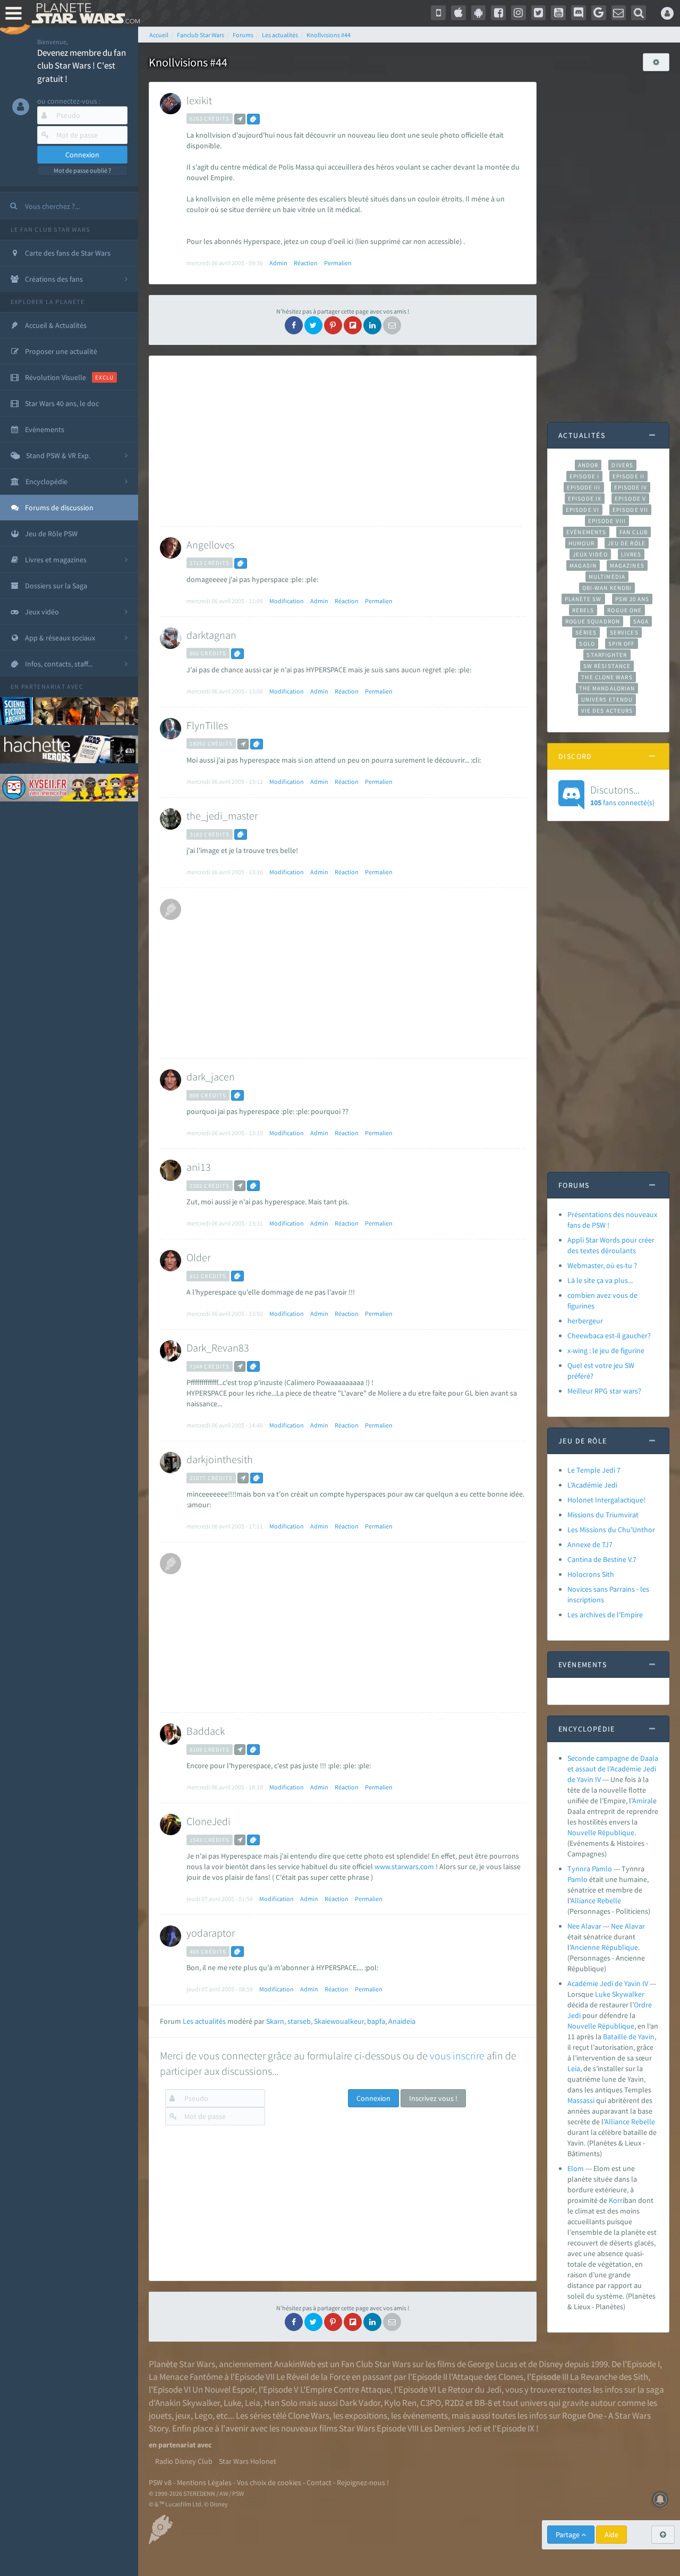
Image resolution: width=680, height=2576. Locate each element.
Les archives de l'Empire (605, 1615)
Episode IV (631, 487)
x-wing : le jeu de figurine (606, 1350)
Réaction (306, 263)
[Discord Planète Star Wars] (579, 13)
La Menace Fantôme (186, 2377)
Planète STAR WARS (84, 13)
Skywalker (628, 1994)
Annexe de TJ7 (590, 1544)
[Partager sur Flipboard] (353, 325)
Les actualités (204, 2021)
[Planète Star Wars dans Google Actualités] (599, 13)
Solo (587, 644)
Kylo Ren (400, 2403)
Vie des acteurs (607, 711)
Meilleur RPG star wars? (604, 1391)
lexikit (199, 100)
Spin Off (622, 644)
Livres (631, 554)
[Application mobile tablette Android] (479, 13)
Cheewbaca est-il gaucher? (609, 1336)
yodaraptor (211, 1933)
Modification (287, 601)
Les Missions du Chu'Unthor (611, 1530)
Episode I (584, 476)
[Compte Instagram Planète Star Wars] (518, 13)
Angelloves (210, 544)
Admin (278, 263)
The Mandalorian (607, 688)
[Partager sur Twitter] (313, 325)
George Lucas (492, 2364)
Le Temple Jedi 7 (594, 1470)
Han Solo (281, 2403)
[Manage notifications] (660, 2499)
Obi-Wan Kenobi (607, 588)
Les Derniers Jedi (451, 2428)
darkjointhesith (220, 1459)
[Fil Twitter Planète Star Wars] (539, 13)
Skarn (275, 2021)
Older (198, 1257)
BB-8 (483, 2403)
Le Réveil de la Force (313, 2377)
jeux (183, 2415)
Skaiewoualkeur (339, 2021)
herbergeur (585, 1321)
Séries (586, 632)
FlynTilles (207, 725)
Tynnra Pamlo (590, 1869)
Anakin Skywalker (188, 2403)
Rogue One (624, 610)
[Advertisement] (341, 441)
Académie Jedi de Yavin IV (608, 1983)
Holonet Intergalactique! (606, 1500)
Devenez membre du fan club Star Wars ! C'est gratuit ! (82, 66)
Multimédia (607, 577)
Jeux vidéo (590, 554)
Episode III (584, 487)
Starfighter (607, 655)
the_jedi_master (222, 816)
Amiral (643, 1801)
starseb (299, 2021)
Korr (616, 2200)
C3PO (431, 2403)
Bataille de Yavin (629, 2037)
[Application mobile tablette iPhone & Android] (438, 13)
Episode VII (630, 510)
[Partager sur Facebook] (294, 325)
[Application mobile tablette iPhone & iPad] (458, 13)
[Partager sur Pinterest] (333, 325)
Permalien (338, 263)
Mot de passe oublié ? (82, 170)
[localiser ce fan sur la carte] (240, 119)
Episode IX (585, 499)
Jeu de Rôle (627, 543)
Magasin (583, 565)
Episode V (630, 499)
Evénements (586, 532)
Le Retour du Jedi (470, 2389)
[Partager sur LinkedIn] (372, 325)
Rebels (583, 610)
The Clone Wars (607, 677)
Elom (576, 2168)
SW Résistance (607, 666)
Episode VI (583, 510)
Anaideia (402, 2021)
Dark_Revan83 (218, 1348)
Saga (641, 621)
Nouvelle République (601, 1832)
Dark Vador (360, 2403)
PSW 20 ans (632, 599)
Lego (203, 2415)
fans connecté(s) (622, 795)
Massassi (581, 2100)
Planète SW (583, 599)
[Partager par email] (392, 325)
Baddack (206, 1731)
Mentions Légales (204, 2482)
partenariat (43, 686)
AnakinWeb (295, 2364)
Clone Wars (309, 2415)
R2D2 (454, 2403)
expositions (366, 2415)
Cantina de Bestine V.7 (602, 1559)
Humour (581, 543)
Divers (622, 465)
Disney (551, 2364)
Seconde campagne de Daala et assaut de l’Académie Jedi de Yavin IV (613, 1769)
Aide (611, 2535)
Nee (617, 1926)
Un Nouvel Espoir (224, 2389)
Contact (319, 2482)
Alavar (635, 1926)
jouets (160, 2415)
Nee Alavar (585, 1926)
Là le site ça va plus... (600, 1280)
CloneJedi (209, 1821)
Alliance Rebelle (596, 1901)
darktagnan (211, 635)
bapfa (376, 2021)
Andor (588, 465)
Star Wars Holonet (248, 2461)
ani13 (199, 1167)
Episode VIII (607, 521)
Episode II (628, 476)
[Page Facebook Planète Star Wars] (498, 13)
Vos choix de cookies (269, 2482)
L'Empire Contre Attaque (345, 2389)
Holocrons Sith (591, 1574)
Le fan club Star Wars (50, 229)
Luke (603, 1994)
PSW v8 (160, 2482)
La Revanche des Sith (609, 2377)
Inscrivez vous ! (433, 2098)
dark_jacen (211, 1076)
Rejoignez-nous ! (363, 2482)
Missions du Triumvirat (603, 1515)
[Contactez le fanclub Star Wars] (619, 13)
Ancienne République (604, 1947)
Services (624, 632)
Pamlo (577, 1879)
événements (425, 2415)
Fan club (634, 532)
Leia (574, 2068)
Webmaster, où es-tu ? (602, 1265)
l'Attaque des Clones (486, 2377)
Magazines (627, 565)
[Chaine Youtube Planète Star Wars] (558, 13)
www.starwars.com (404, 1866)
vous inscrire (457, 2055)
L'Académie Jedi (592, 1485)
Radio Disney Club (184, 2461)
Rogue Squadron (593, 621)
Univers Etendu (607, 699)
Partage (568, 2535)
